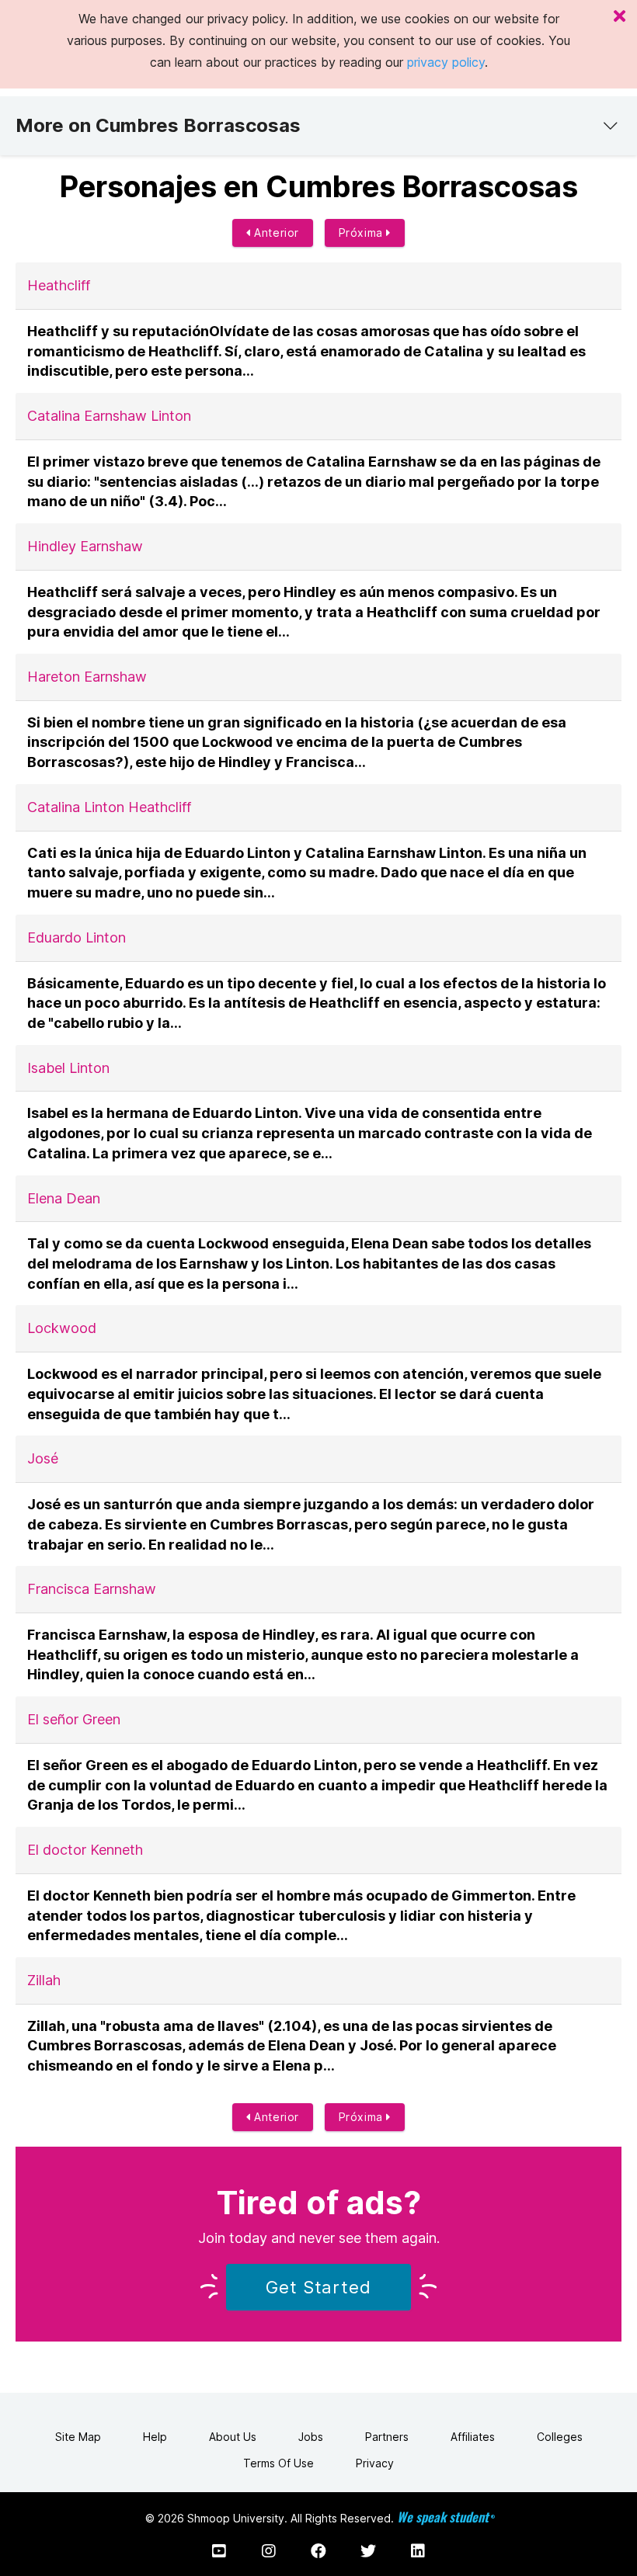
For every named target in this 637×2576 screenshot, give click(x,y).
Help (155, 2437)
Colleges (560, 2437)
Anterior (275, 233)
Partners (387, 2437)
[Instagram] (269, 2551)
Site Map (78, 2437)
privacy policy (446, 62)
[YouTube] (219, 2551)
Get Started (318, 2287)
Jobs (311, 2437)
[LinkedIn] (418, 2551)
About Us (233, 2437)
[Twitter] (368, 2551)
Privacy (375, 2463)
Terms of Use (278, 2463)
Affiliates (473, 2437)
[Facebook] (318, 2551)
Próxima (362, 233)
